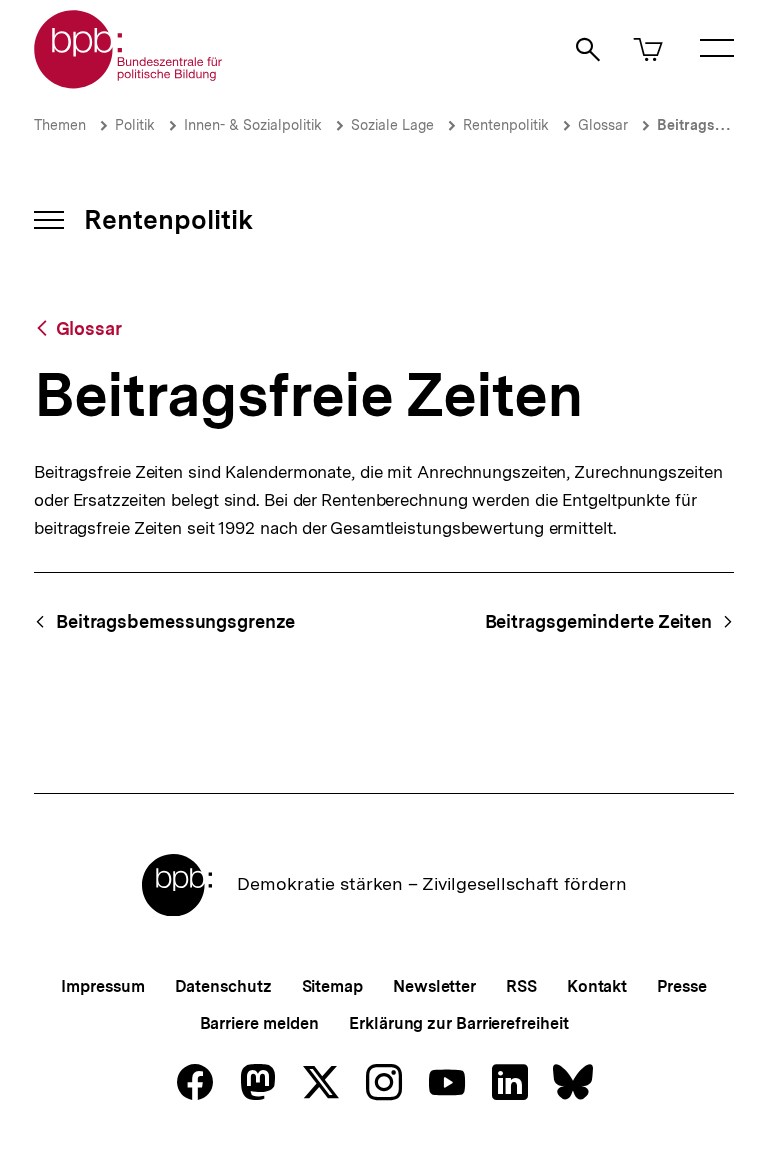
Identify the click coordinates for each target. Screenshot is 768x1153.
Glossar (603, 125)
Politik (135, 125)
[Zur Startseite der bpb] (129, 82)
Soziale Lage (392, 125)
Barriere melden (260, 1023)
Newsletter (434, 986)
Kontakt (597, 986)
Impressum (102, 986)
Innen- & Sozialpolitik (253, 125)
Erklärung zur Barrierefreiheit (458, 1023)
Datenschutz (223, 986)
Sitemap (332, 986)
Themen (60, 125)
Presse (681, 986)
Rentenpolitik (506, 125)
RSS (521, 986)
